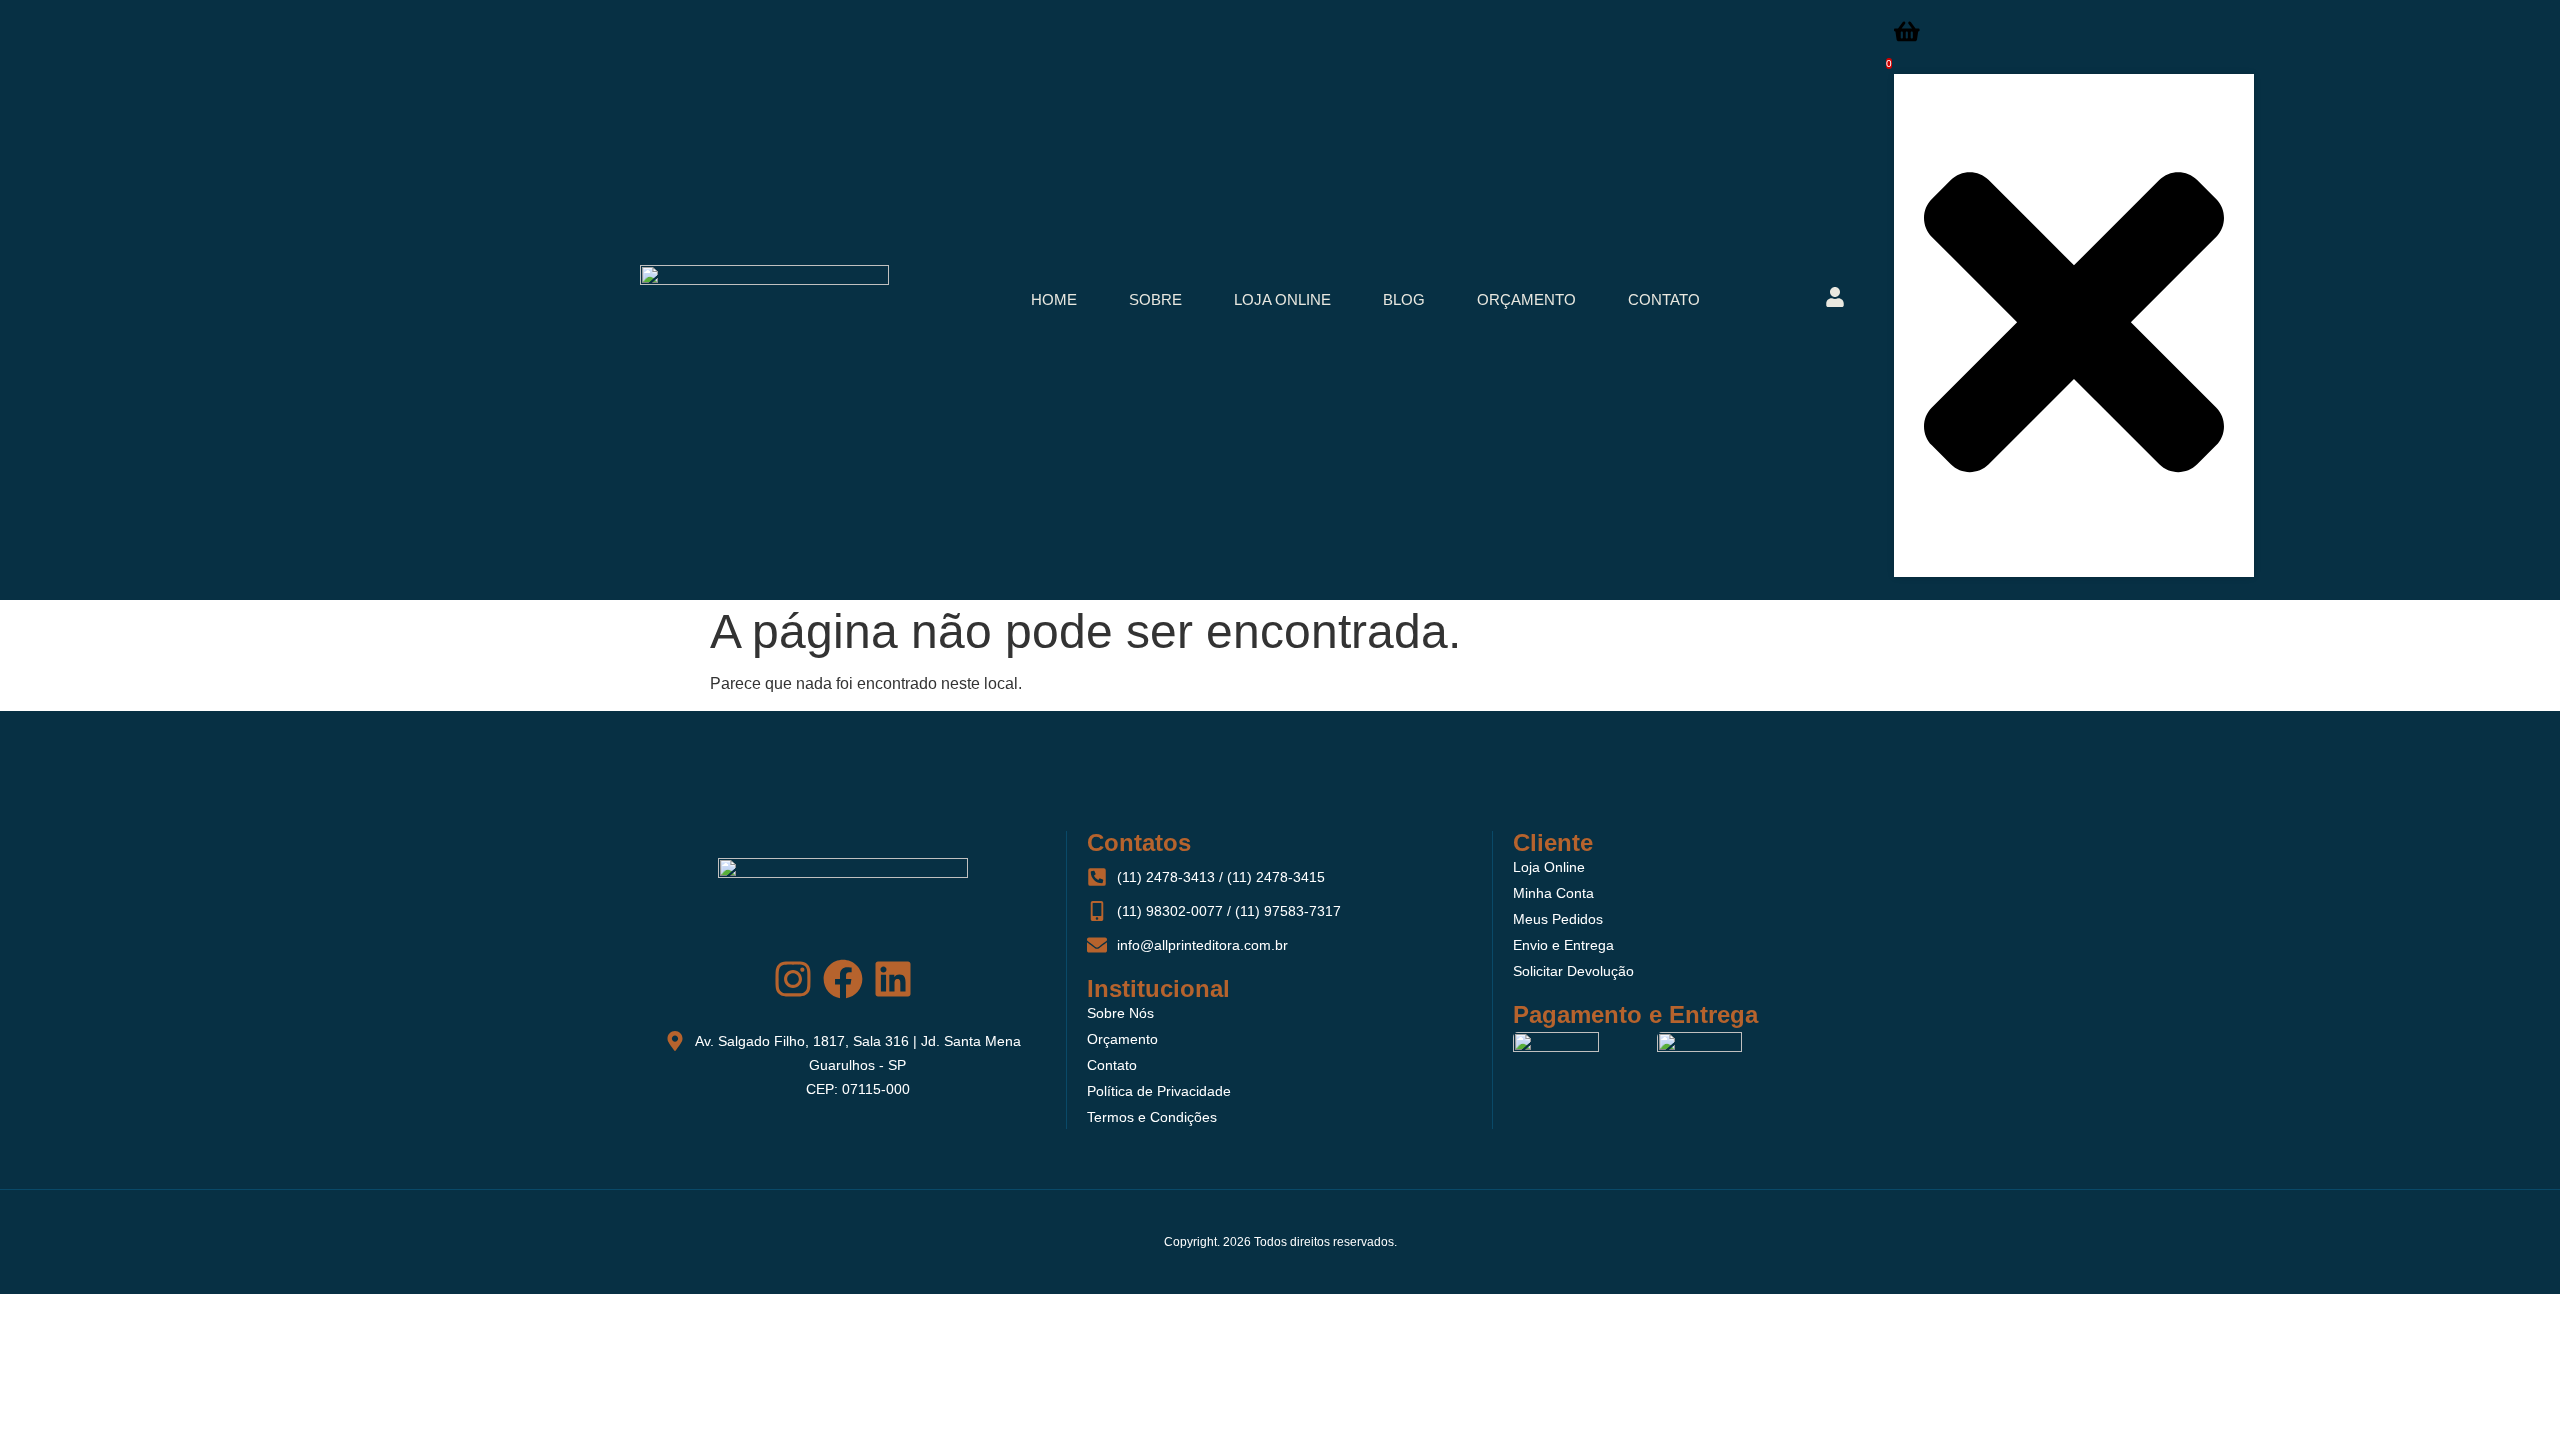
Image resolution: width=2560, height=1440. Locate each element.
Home (1054, 299)
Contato (1664, 299)
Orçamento (1526, 299)
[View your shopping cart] (1907, 37)
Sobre (1155, 299)
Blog (1404, 299)
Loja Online (1282, 299)
